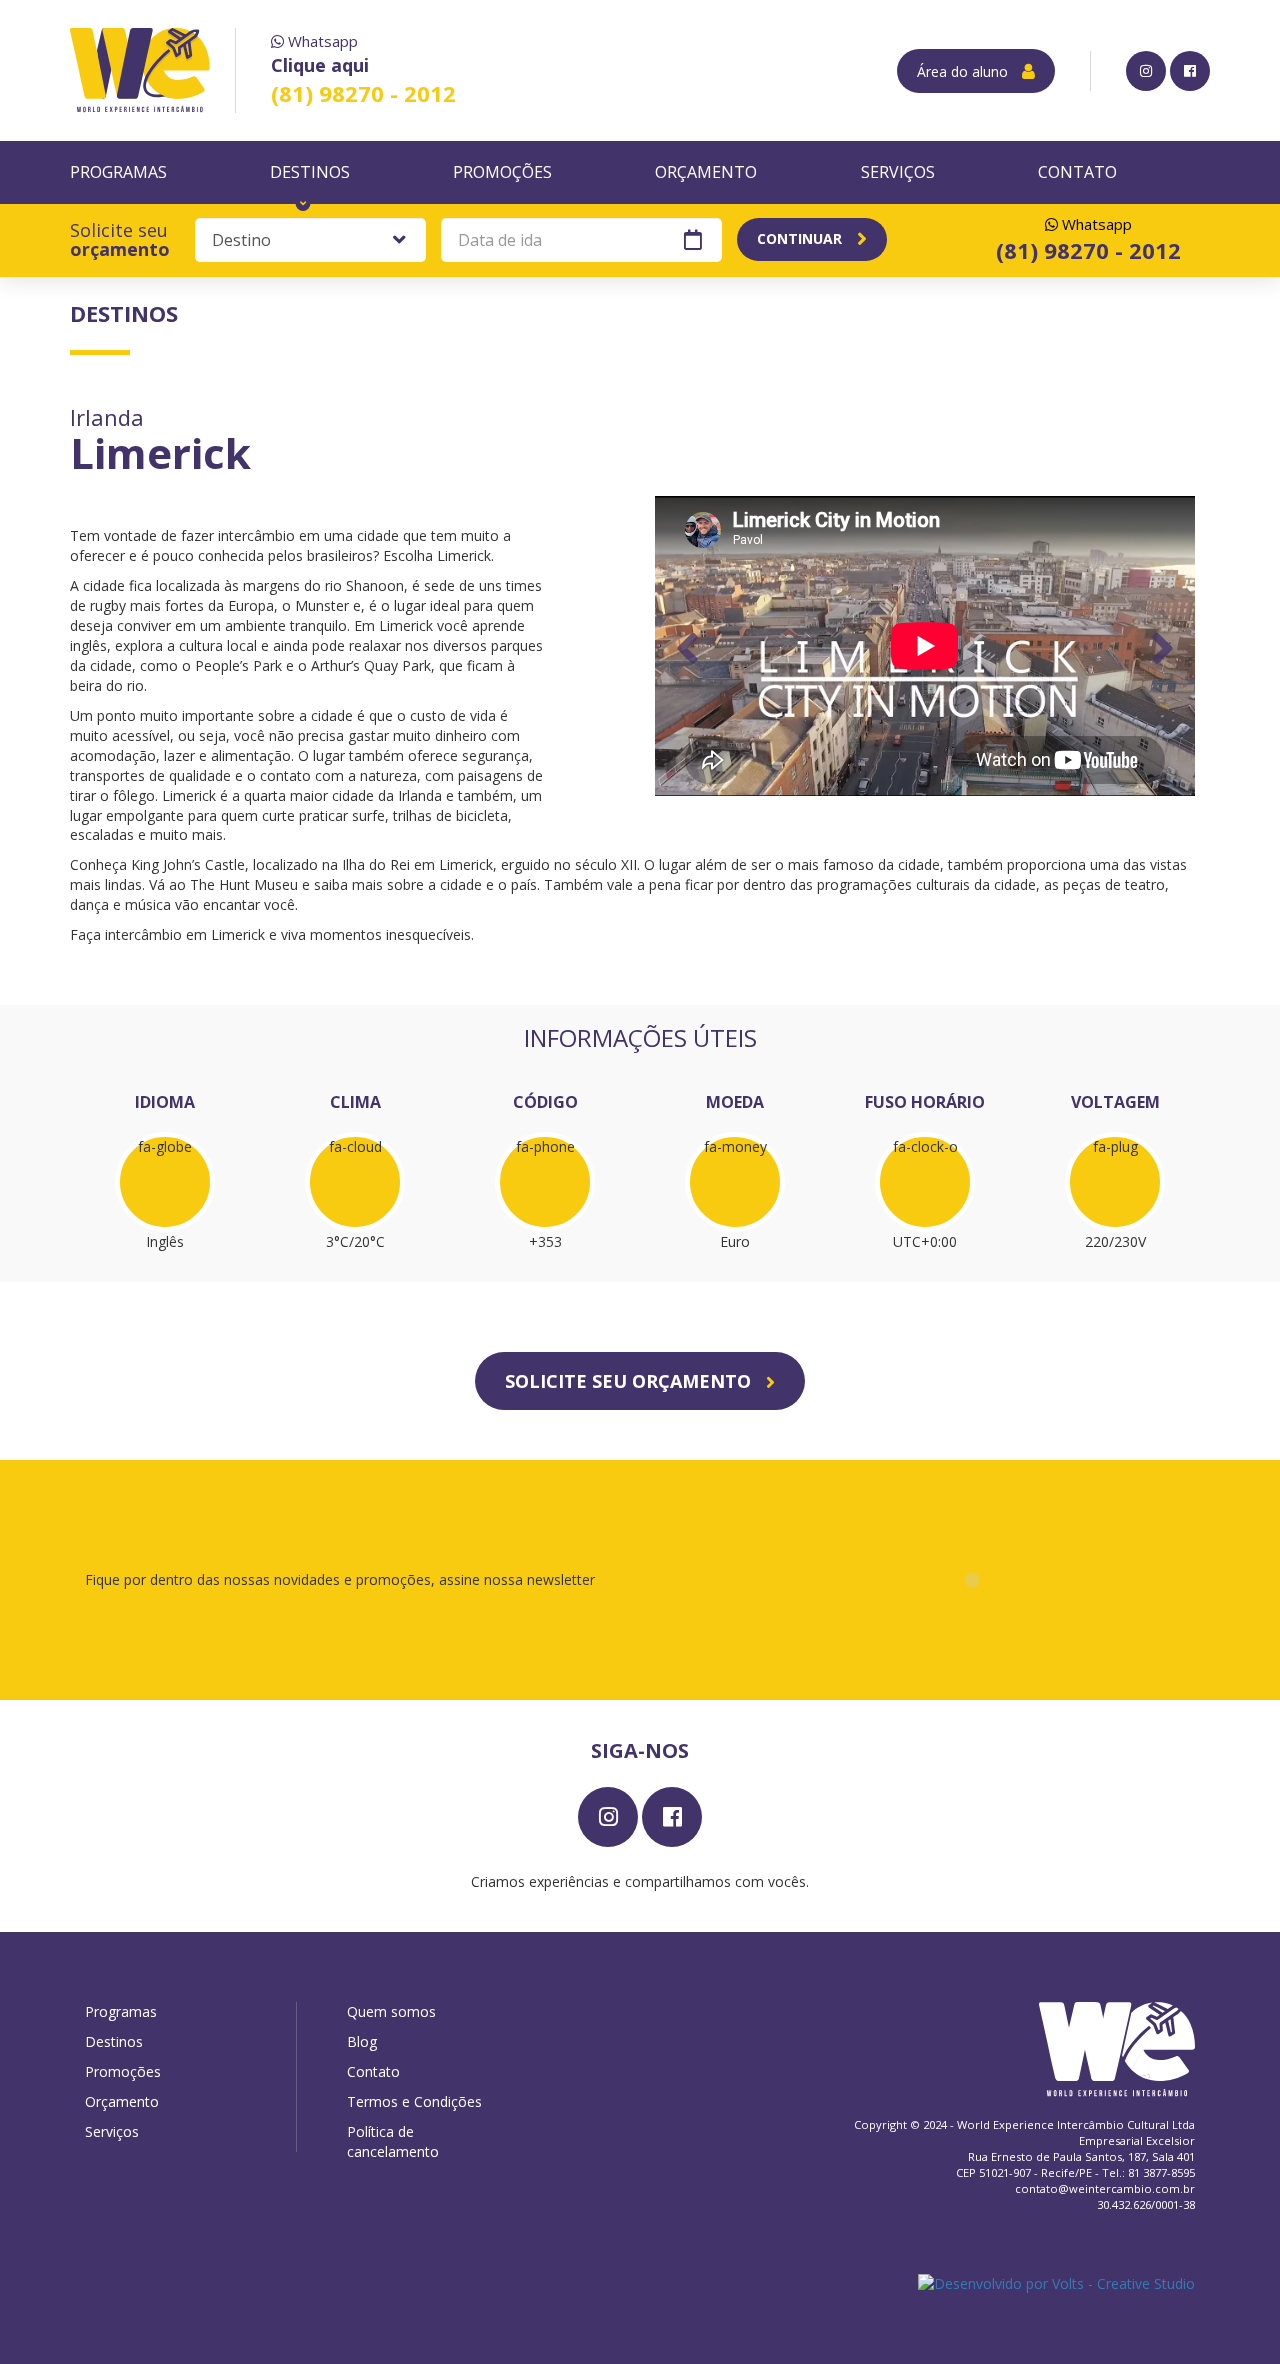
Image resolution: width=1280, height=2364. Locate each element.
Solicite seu (120, 240)
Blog (362, 2041)
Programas (118, 172)
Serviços (898, 172)
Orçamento (706, 172)
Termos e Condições (414, 2101)
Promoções (502, 172)
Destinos (310, 172)
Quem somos (391, 2011)
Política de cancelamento (393, 2141)
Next (1162, 648)
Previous (687, 648)
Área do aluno (964, 71)
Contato (1077, 172)
